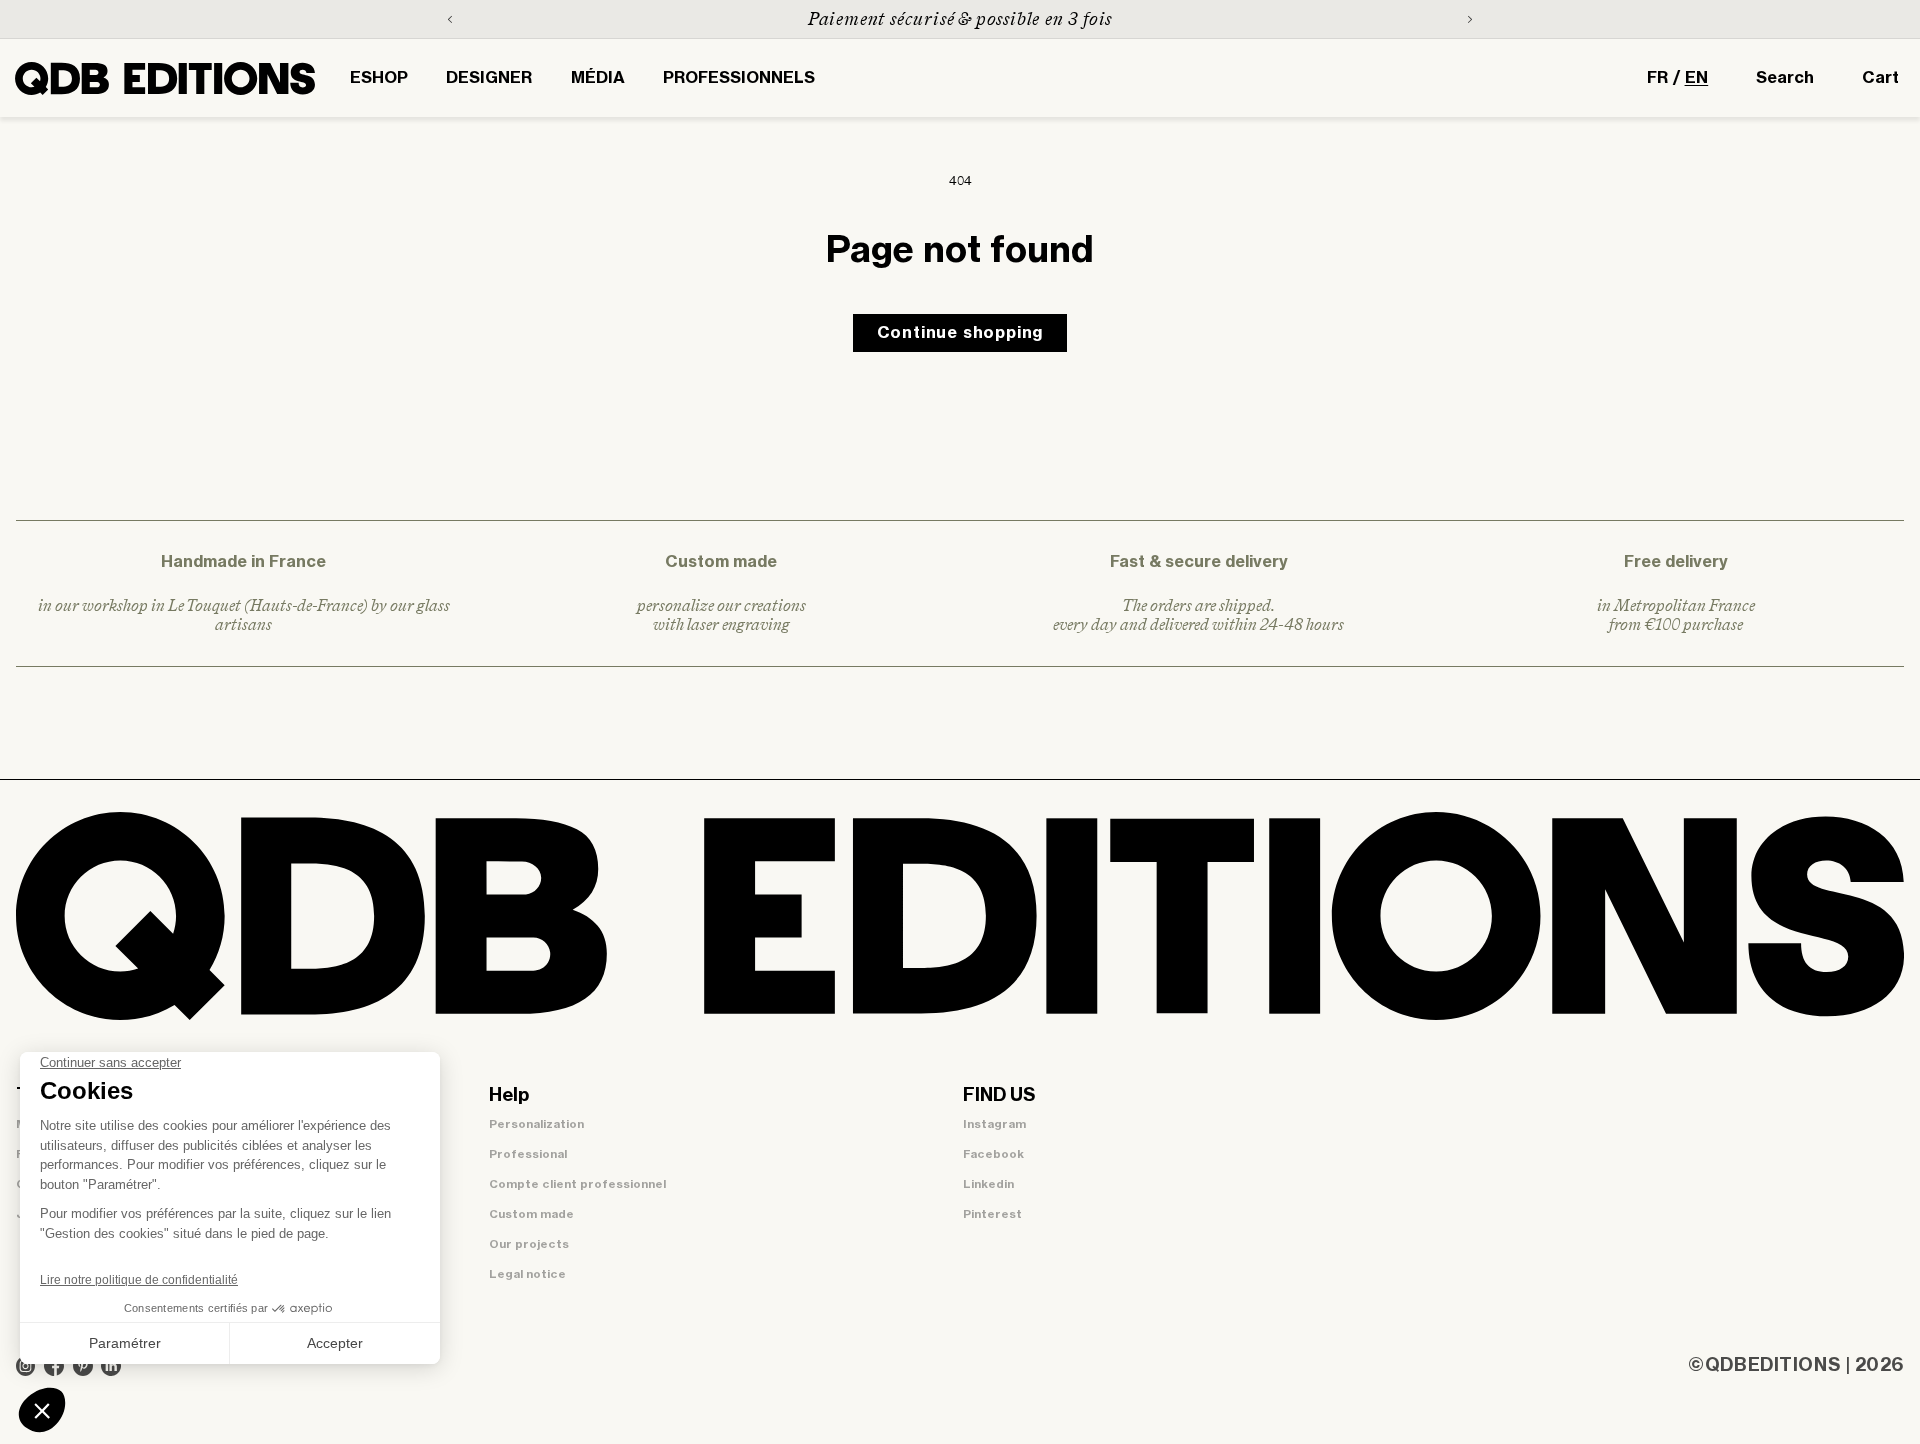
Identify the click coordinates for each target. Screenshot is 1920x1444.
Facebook (993, 1154)
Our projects (529, 1244)
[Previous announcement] (450, 19)
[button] (379, 78)
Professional (528, 1154)
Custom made (531, 1214)
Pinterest (992, 1214)
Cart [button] (1880, 78)
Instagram (994, 1124)
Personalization (536, 1124)
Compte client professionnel (577, 1184)
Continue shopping (960, 333)
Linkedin (988, 1184)
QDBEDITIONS (1773, 1366)
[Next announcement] (1470, 19)
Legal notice (527, 1274)
